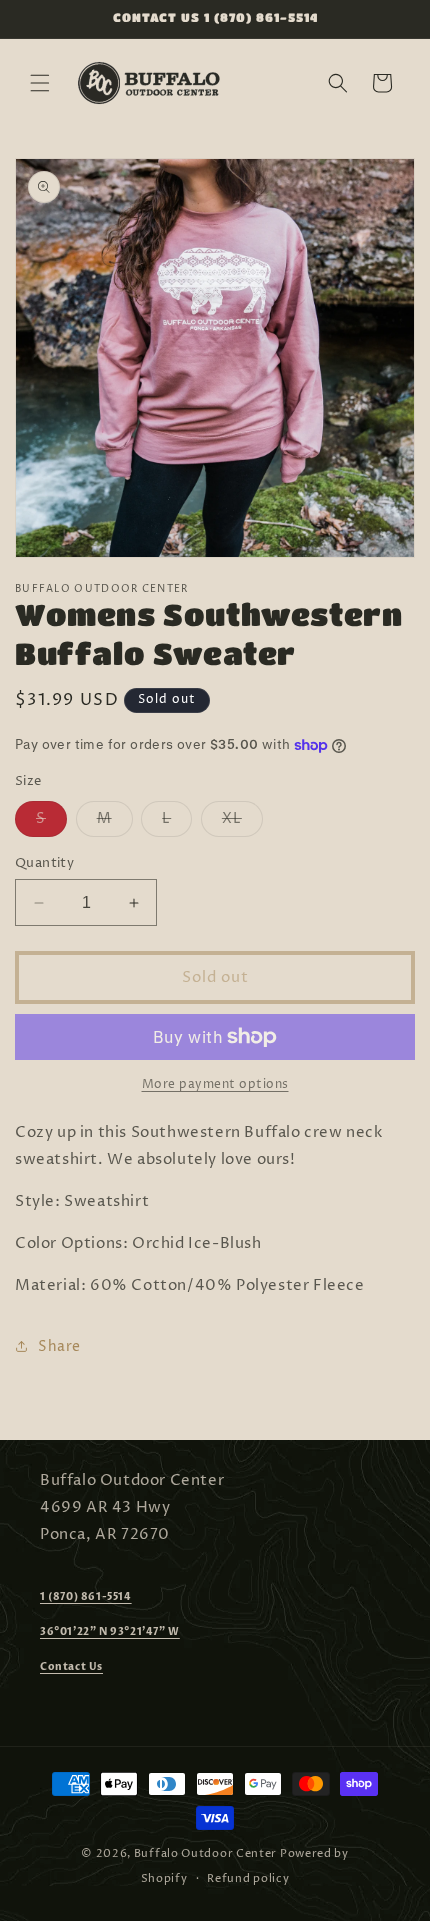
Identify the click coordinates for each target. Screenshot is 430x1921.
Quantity (44, 863)
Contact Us (71, 1667)
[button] (40, 83)
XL (242, 822)
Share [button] (59, 1346)
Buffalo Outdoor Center (205, 1853)
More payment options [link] (215, 1084)
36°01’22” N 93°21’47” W (110, 1632)
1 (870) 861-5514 (86, 1597)
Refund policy (248, 1878)
